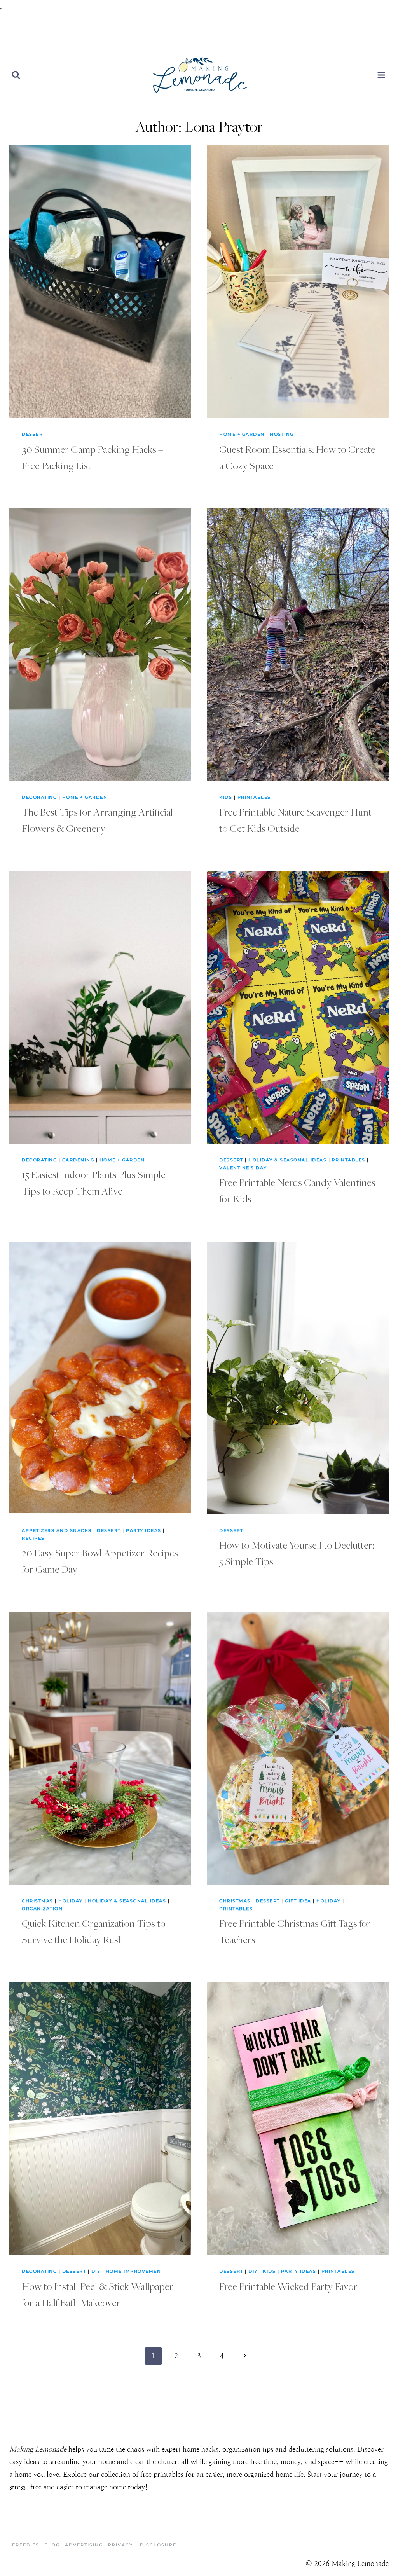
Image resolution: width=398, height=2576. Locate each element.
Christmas (38, 1901)
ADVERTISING (84, 2545)
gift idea (298, 1901)
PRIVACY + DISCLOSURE (142, 2545)
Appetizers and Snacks (57, 1530)
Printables (254, 797)
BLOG (52, 2545)
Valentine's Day (243, 1168)
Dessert (34, 434)
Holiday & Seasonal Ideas (287, 1160)
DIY (96, 2271)
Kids (226, 797)
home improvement (135, 2271)
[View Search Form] (16, 75)
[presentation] (100, 282)
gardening (78, 1160)
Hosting (282, 434)
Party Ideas (144, 1530)
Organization (42, 1909)
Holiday (71, 1901)
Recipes (33, 1538)
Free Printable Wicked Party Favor (288, 2286)
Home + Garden (242, 434)
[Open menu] (381, 75)
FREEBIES (26, 2545)
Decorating (39, 797)
